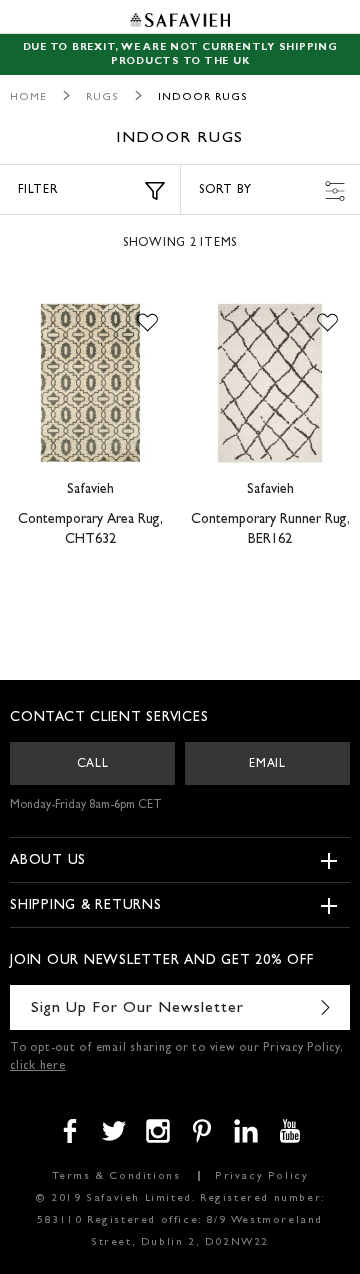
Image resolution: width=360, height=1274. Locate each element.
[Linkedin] (246, 1131)
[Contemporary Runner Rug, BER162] (270, 383)
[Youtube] (290, 1131)
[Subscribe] (325, 1007)
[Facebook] (70, 1131)
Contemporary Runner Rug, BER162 (270, 530)
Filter (38, 191)
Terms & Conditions (116, 1176)
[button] (147, 323)
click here (38, 1067)
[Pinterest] (202, 1131)
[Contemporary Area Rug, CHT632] (90, 383)
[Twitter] (114, 1131)
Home (28, 97)
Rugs (102, 97)
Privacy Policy (261, 1176)
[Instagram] (158, 1131)
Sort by (225, 191)
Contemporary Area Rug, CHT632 (90, 530)
